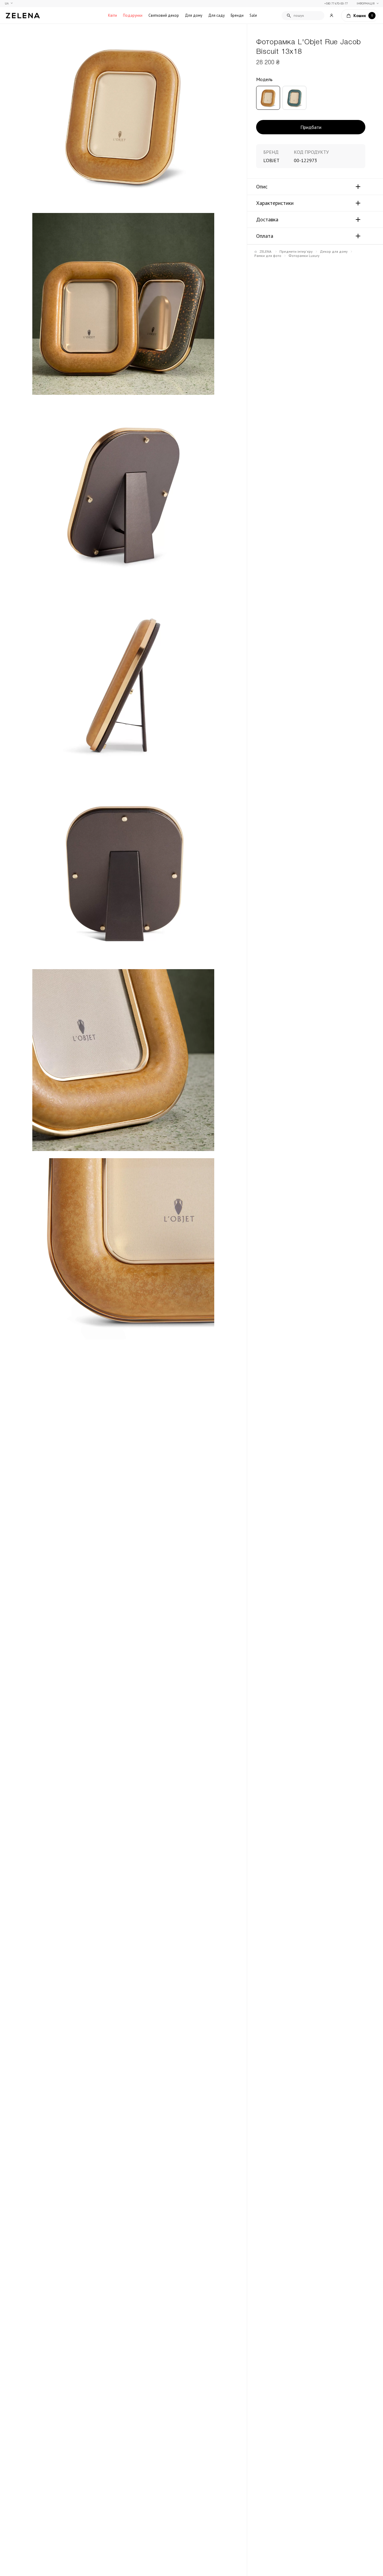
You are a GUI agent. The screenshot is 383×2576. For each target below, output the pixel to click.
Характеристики (275, 203)
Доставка (267, 220)
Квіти (113, 15)
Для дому (194, 15)
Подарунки (133, 15)
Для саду (216, 15)
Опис (262, 187)
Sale (253, 15)
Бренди (237, 15)
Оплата (265, 236)
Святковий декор (164, 15)
